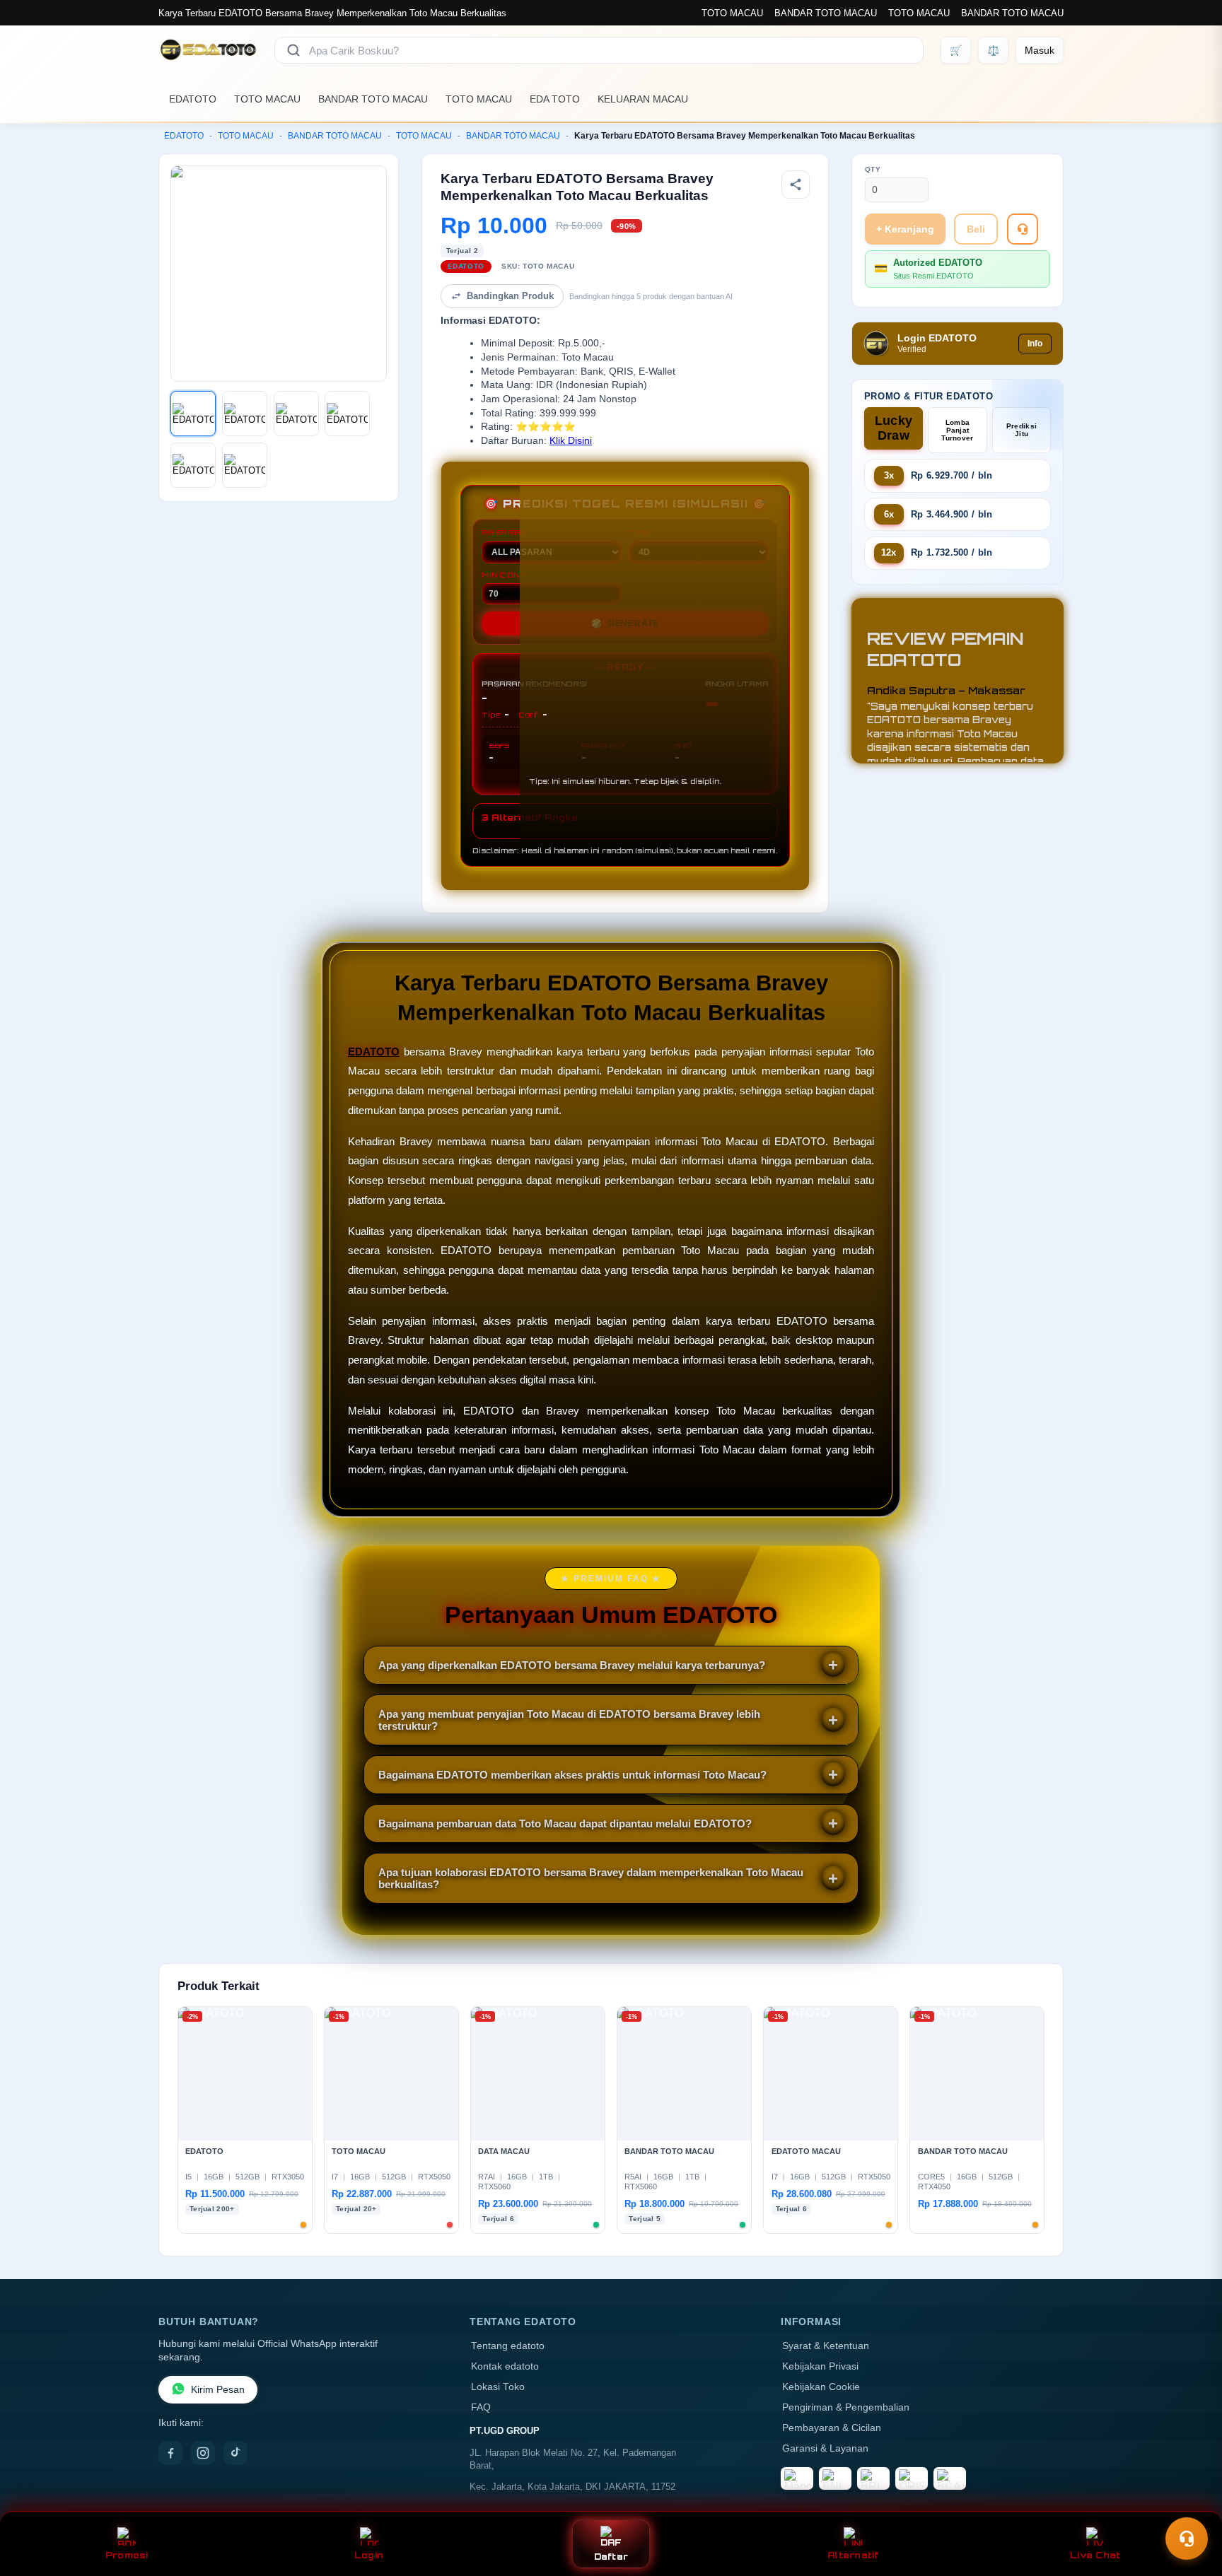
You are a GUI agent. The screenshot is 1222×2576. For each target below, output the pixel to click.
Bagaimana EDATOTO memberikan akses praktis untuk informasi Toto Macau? (572, 1775)
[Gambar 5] (193, 465)
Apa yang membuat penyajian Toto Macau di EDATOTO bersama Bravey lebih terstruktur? (569, 1720)
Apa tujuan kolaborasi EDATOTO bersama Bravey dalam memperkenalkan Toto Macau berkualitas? (591, 1878)
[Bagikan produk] (796, 185)
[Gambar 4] (347, 414)
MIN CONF (504, 575)
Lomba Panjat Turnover (957, 430)
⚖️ (993, 50)
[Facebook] (170, 2453)
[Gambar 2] (245, 414)
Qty (873, 169)
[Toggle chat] (1187, 2539)
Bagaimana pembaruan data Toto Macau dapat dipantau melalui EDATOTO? (565, 1823)
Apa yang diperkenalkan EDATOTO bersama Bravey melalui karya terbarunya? (572, 1665)
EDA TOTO (555, 99)
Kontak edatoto (505, 2366)
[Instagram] (203, 2453)
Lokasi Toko (498, 2387)
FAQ (481, 2407)
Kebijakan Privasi (820, 2366)
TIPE (639, 532)
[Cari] (293, 50)
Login (369, 2555)
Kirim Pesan (218, 2390)
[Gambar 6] (245, 465)
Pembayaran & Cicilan (832, 2428)
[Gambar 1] (193, 414)
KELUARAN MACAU (643, 99)
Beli (976, 229)
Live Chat (1095, 2555)
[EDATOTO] (208, 50)
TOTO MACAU (732, 13)
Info (1035, 344)
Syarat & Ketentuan (826, 2346)
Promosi (127, 2555)
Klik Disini (571, 441)
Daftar (611, 2557)
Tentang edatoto (508, 2346)
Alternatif (853, 2555)
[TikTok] (235, 2453)
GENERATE (625, 623)
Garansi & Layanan (825, 2448)
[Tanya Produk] (1023, 229)
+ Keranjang (905, 229)
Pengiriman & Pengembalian (846, 2407)
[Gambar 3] (296, 414)
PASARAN (505, 532)
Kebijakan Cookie (821, 2387)
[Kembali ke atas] (1191, 2504)
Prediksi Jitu (1022, 430)
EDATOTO (193, 99)
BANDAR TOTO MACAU (826, 13)
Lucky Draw (894, 428)
